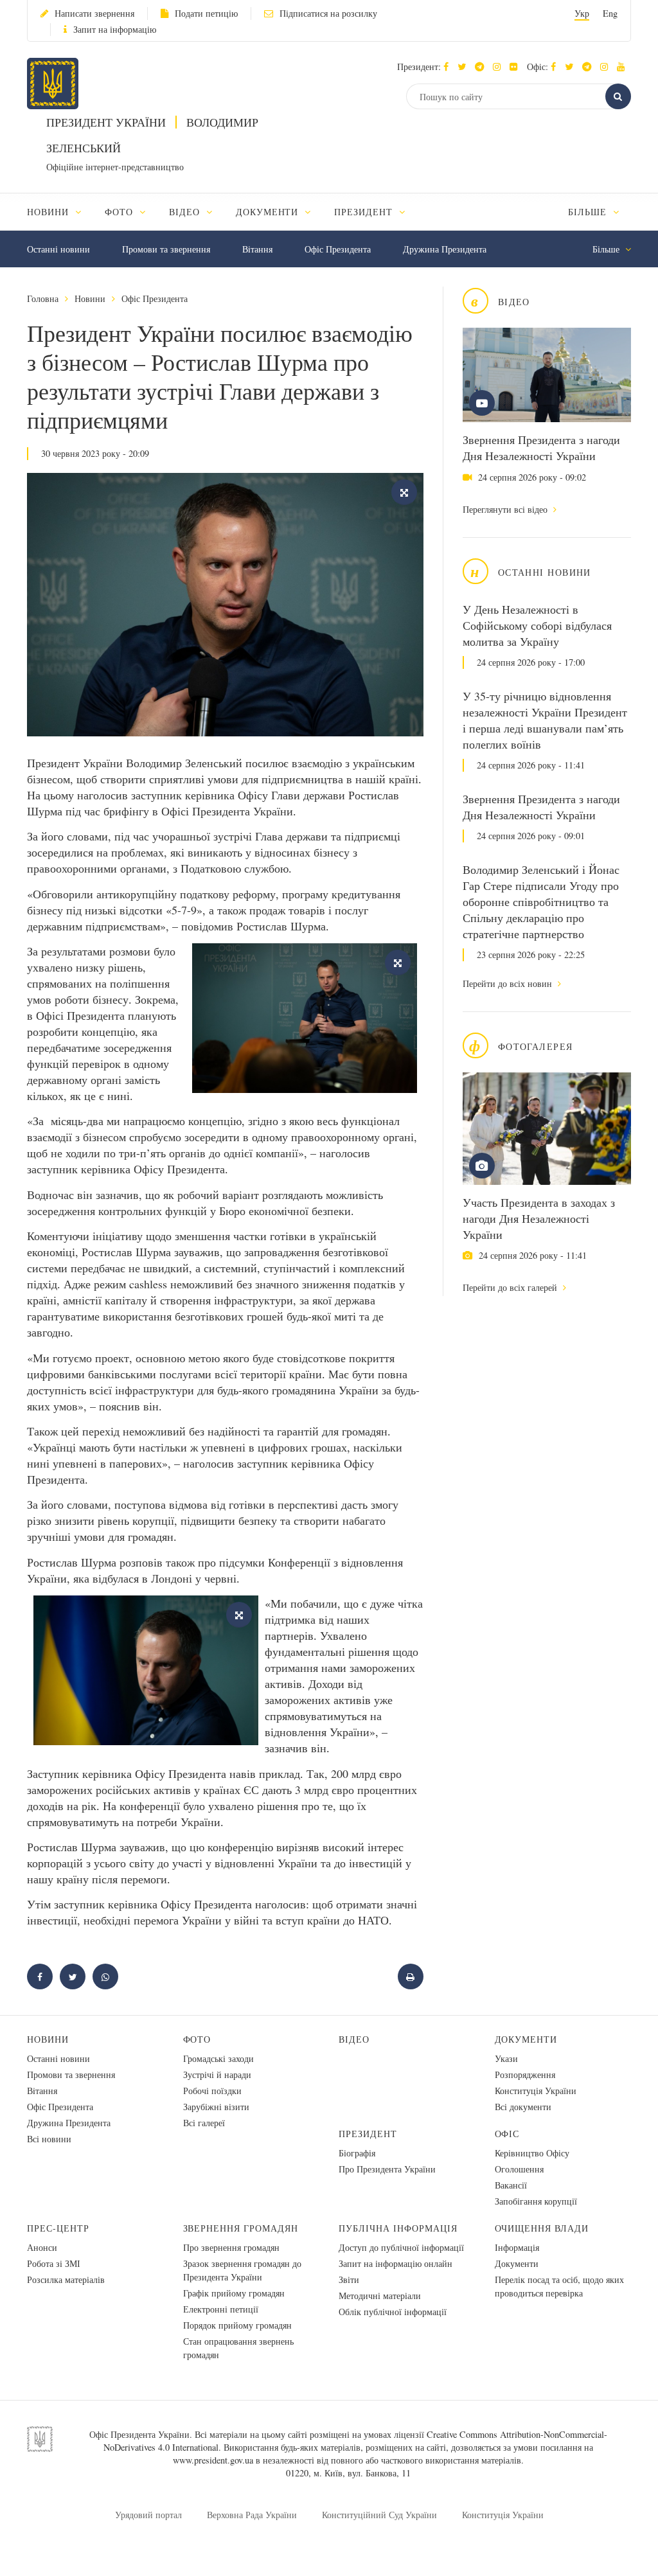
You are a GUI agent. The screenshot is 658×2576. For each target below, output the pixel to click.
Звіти (349, 2279)
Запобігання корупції (536, 2201)
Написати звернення (94, 13)
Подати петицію (206, 13)
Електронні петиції (221, 2309)
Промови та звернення (166, 249)
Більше (589, 212)
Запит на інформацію (115, 29)
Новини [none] (49, 212)
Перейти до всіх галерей (511, 1287)
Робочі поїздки (212, 2091)
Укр (582, 13)
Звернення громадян (241, 2228)
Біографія (357, 2153)
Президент (368, 2134)
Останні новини (58, 249)
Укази (506, 2058)
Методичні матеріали (380, 2296)
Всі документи (523, 2107)
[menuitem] (60, 212)
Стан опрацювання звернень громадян (238, 2348)
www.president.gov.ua (213, 2460)
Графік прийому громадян (234, 2293)
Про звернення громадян (231, 2247)
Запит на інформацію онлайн (396, 2263)
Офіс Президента (338, 249)
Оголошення (519, 2169)
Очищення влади (542, 2228)
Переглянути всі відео (506, 509)
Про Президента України (387, 2169)
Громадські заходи (218, 2058)
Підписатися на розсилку (328, 13)
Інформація (517, 2247)
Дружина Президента (445, 249)
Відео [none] (186, 212)
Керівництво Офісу (532, 2153)
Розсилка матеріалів (66, 2279)
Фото (197, 2039)
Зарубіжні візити (216, 2107)
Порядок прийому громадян (237, 2325)
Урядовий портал (148, 2515)
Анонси (42, 2247)
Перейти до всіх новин (509, 983)
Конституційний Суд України (379, 2515)
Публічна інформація (398, 2228)
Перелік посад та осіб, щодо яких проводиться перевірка (559, 2286)
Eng (610, 13)
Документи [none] (269, 212)
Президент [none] (365, 212)
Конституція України (536, 2091)
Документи (526, 2039)
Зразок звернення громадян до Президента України (242, 2270)
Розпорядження (525, 2074)
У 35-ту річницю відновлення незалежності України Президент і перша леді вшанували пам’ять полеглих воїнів (545, 720)
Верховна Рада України (252, 2515)
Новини (90, 298)
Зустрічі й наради (217, 2074)
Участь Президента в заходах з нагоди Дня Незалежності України (539, 1218)
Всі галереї (204, 2123)
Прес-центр (58, 2228)
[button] (465, 67)
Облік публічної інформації (393, 2312)
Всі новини (49, 2139)
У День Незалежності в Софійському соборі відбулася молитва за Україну (537, 625)
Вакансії (511, 2185)
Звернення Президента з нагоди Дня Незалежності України (541, 448)
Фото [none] (120, 212)
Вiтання (257, 249)
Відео (354, 2039)
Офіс (507, 2134)
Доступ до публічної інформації (401, 2247)
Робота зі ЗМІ (54, 2263)
